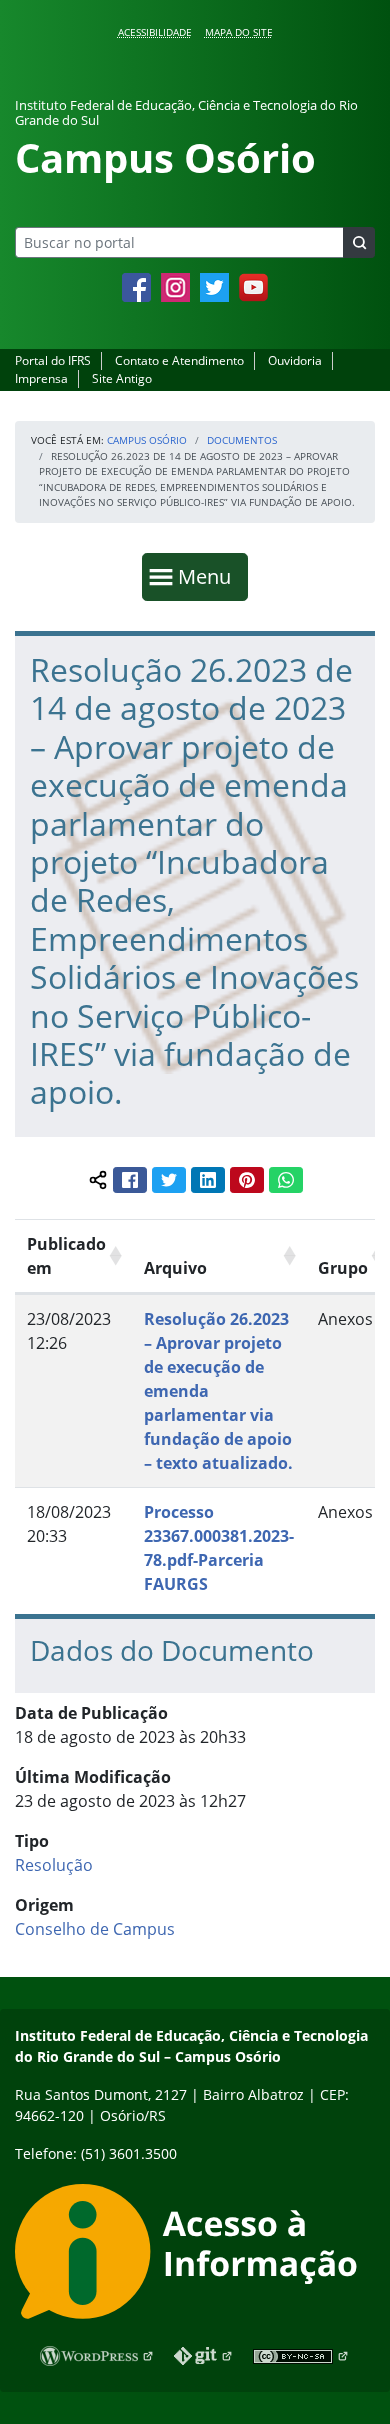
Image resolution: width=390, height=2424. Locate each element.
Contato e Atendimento (179, 360)
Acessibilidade (155, 32)
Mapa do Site (239, 32)
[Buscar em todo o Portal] (359, 242)
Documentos (242, 440)
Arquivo (175, 1268)
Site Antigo (122, 378)
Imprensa (41, 378)
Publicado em (66, 1256)
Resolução (54, 1865)
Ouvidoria (295, 360)
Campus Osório (147, 440)
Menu (209, 576)
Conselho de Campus (95, 1929)
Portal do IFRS (53, 360)
